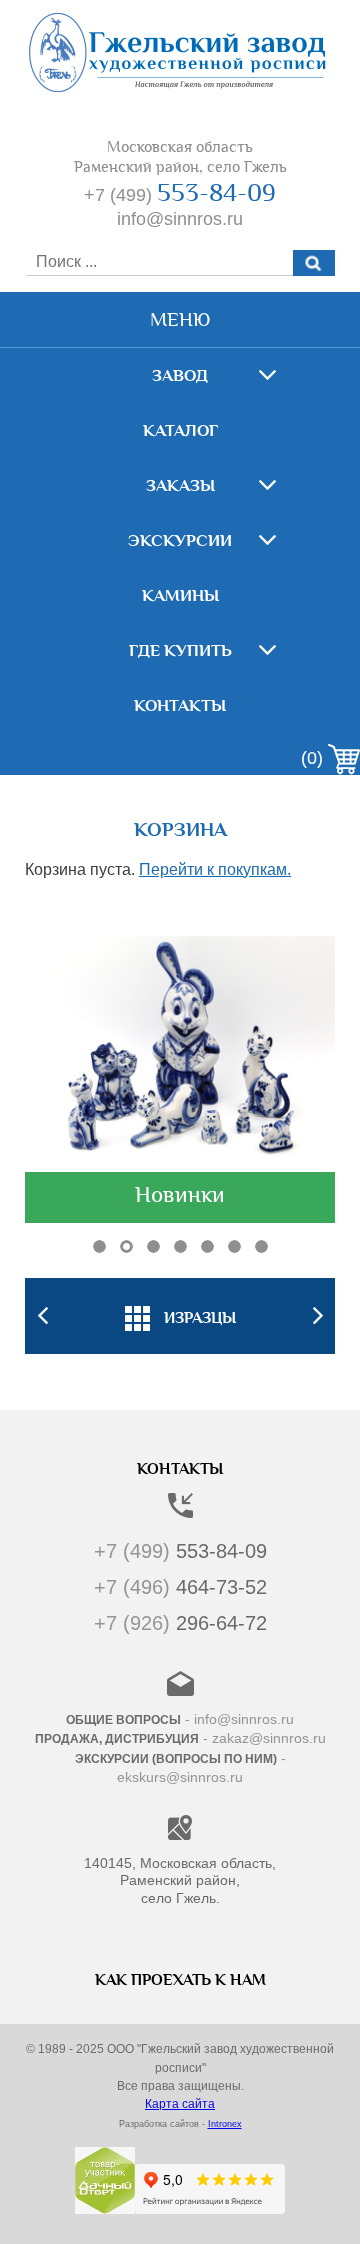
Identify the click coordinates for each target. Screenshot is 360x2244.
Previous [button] (42, 1316)
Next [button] (317, 1316)
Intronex (225, 2124)
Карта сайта (180, 2104)
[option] (180, 1316)
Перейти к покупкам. (215, 869)
